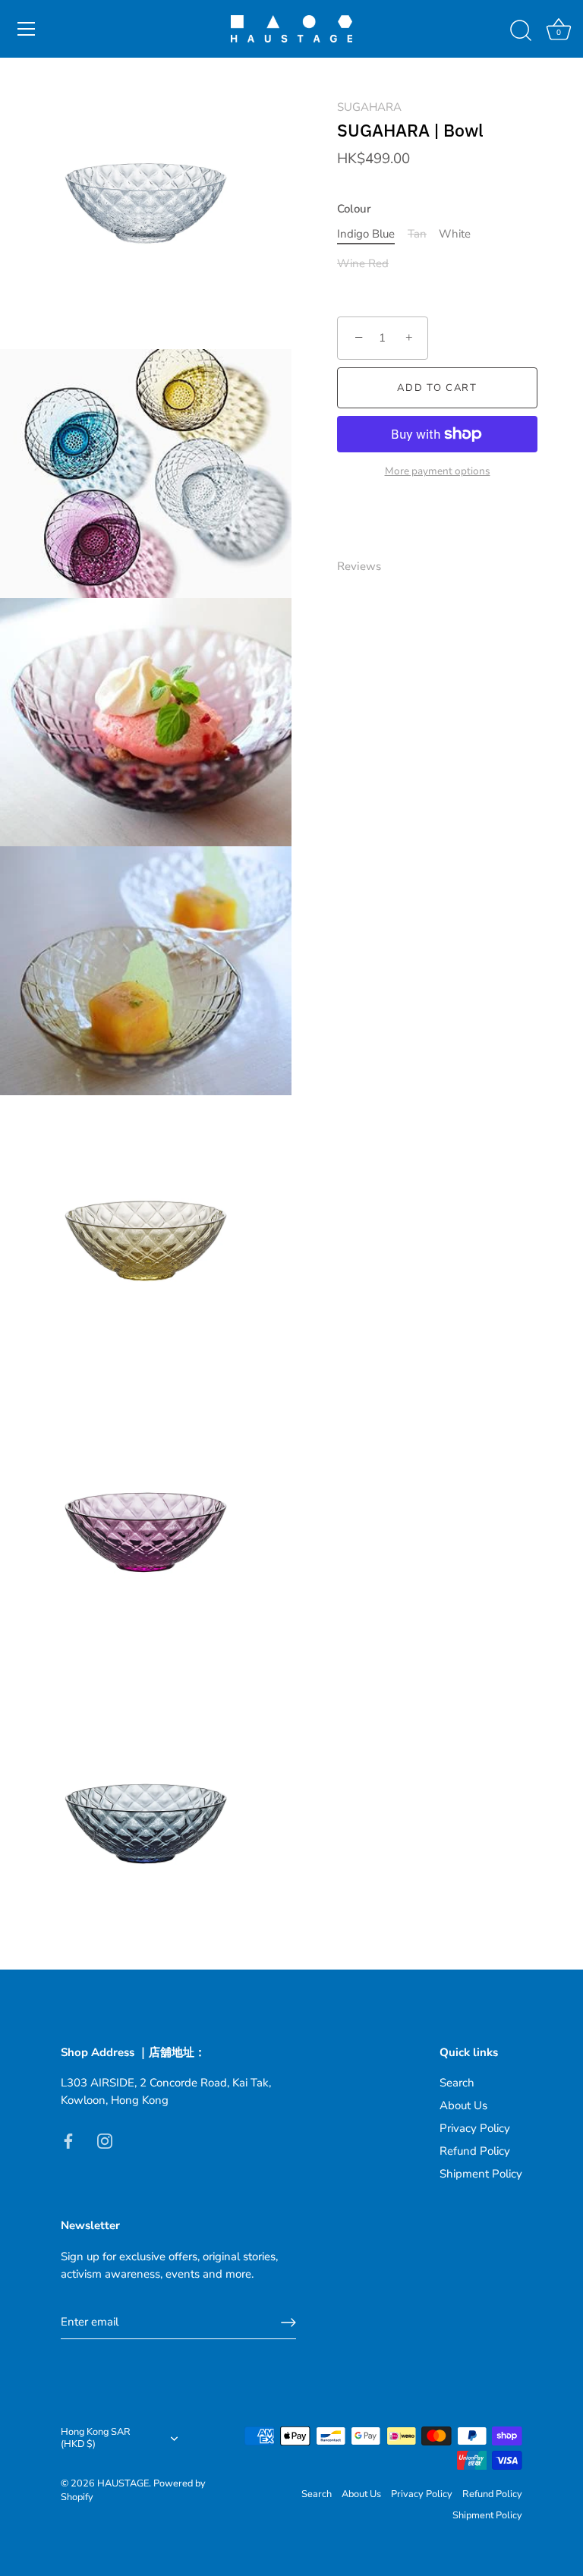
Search (457, 2083)
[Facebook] (68, 2140)
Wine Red (363, 263)
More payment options (438, 471)
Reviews (359, 566)
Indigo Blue (366, 234)
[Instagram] (105, 2140)
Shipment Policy (481, 2174)
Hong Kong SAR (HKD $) (96, 2439)
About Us (463, 2105)
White (455, 234)
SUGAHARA (369, 107)
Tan (417, 234)
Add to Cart (437, 388)
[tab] (367, 567)
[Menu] (27, 29)
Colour (354, 209)
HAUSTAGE (123, 2483)
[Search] (521, 31)
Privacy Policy (475, 2128)
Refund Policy (475, 2151)
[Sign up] (288, 2322)
